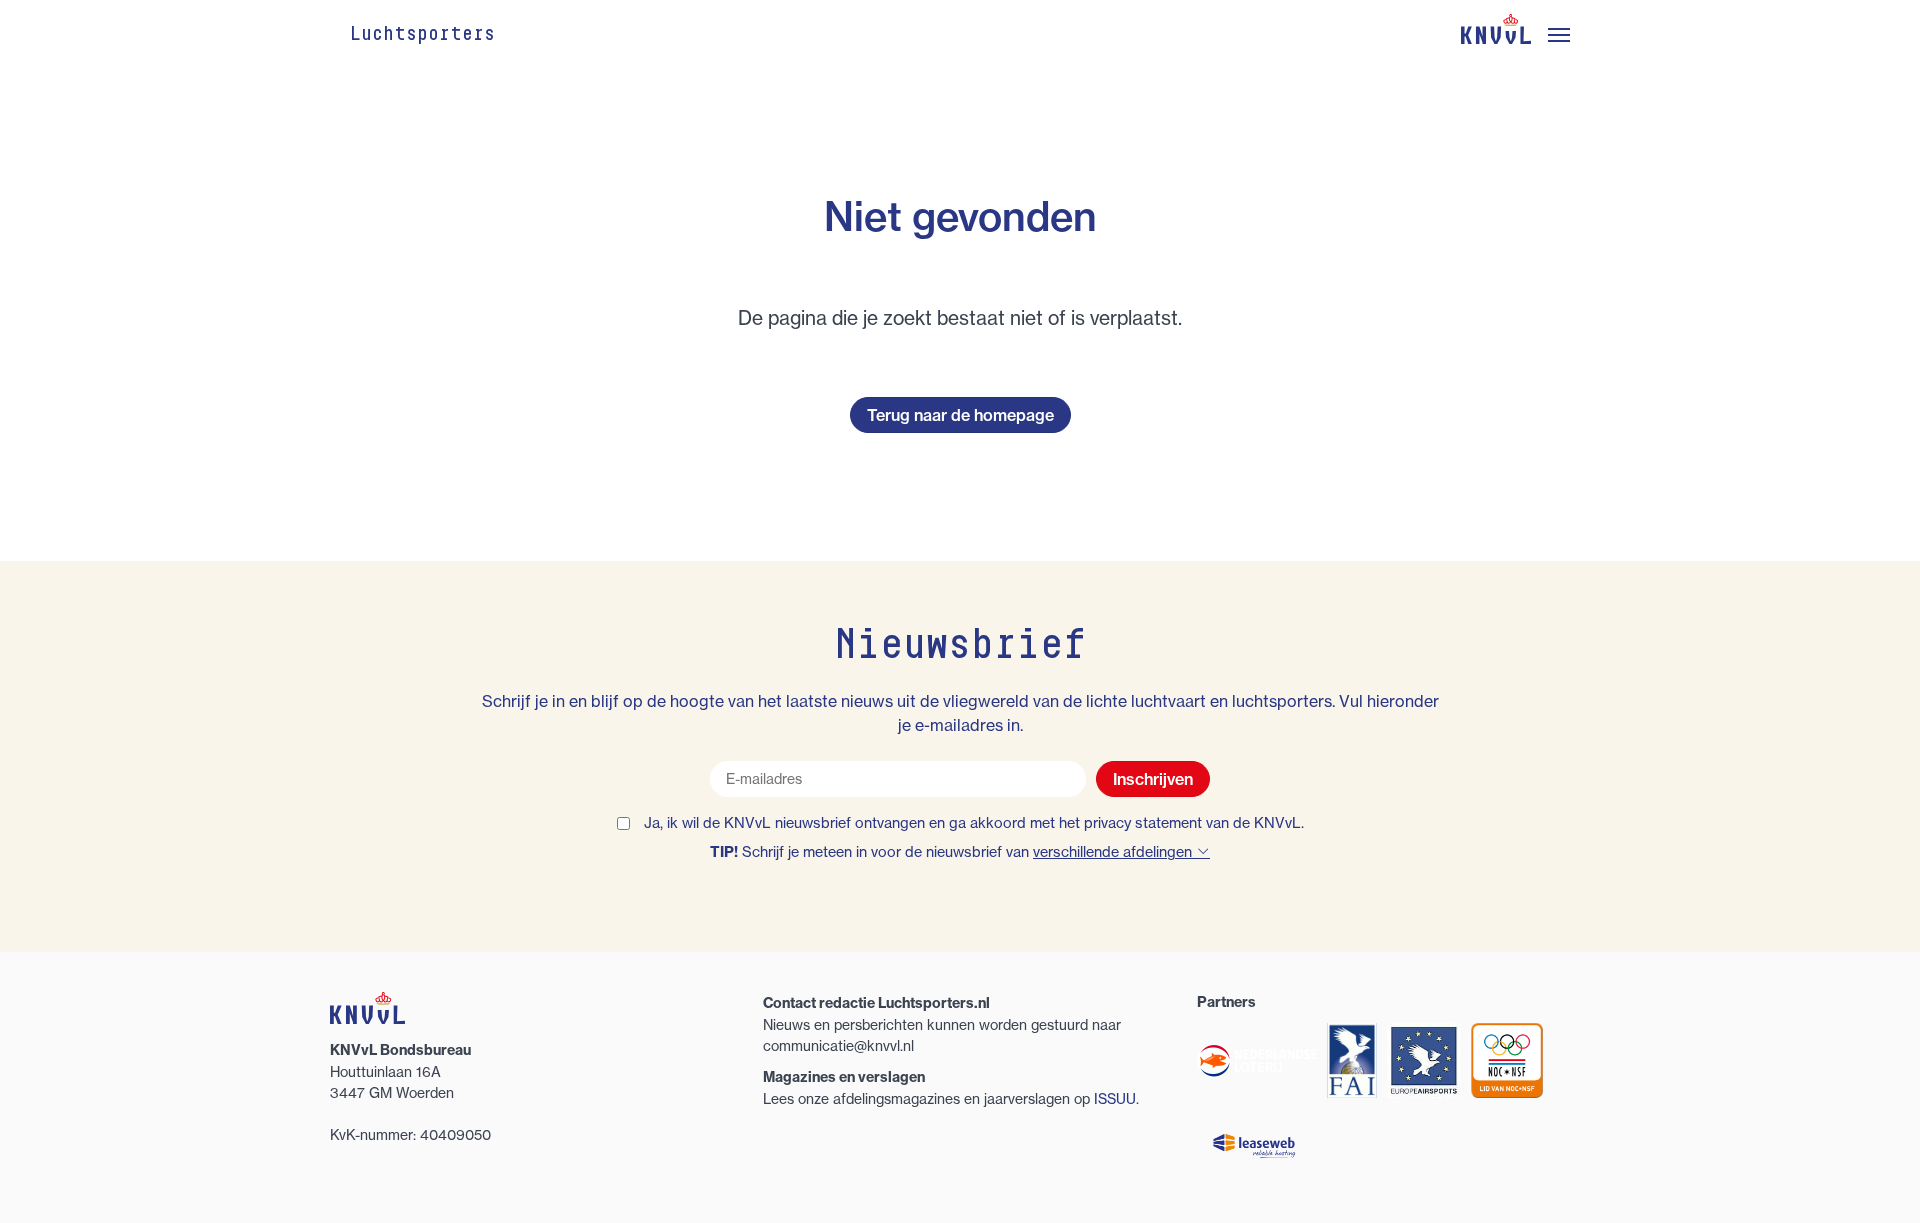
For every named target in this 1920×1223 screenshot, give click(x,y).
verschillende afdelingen (1114, 852)
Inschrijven (1153, 779)
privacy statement (1143, 823)
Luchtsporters (422, 35)
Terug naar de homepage (960, 415)
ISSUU (1115, 1098)
